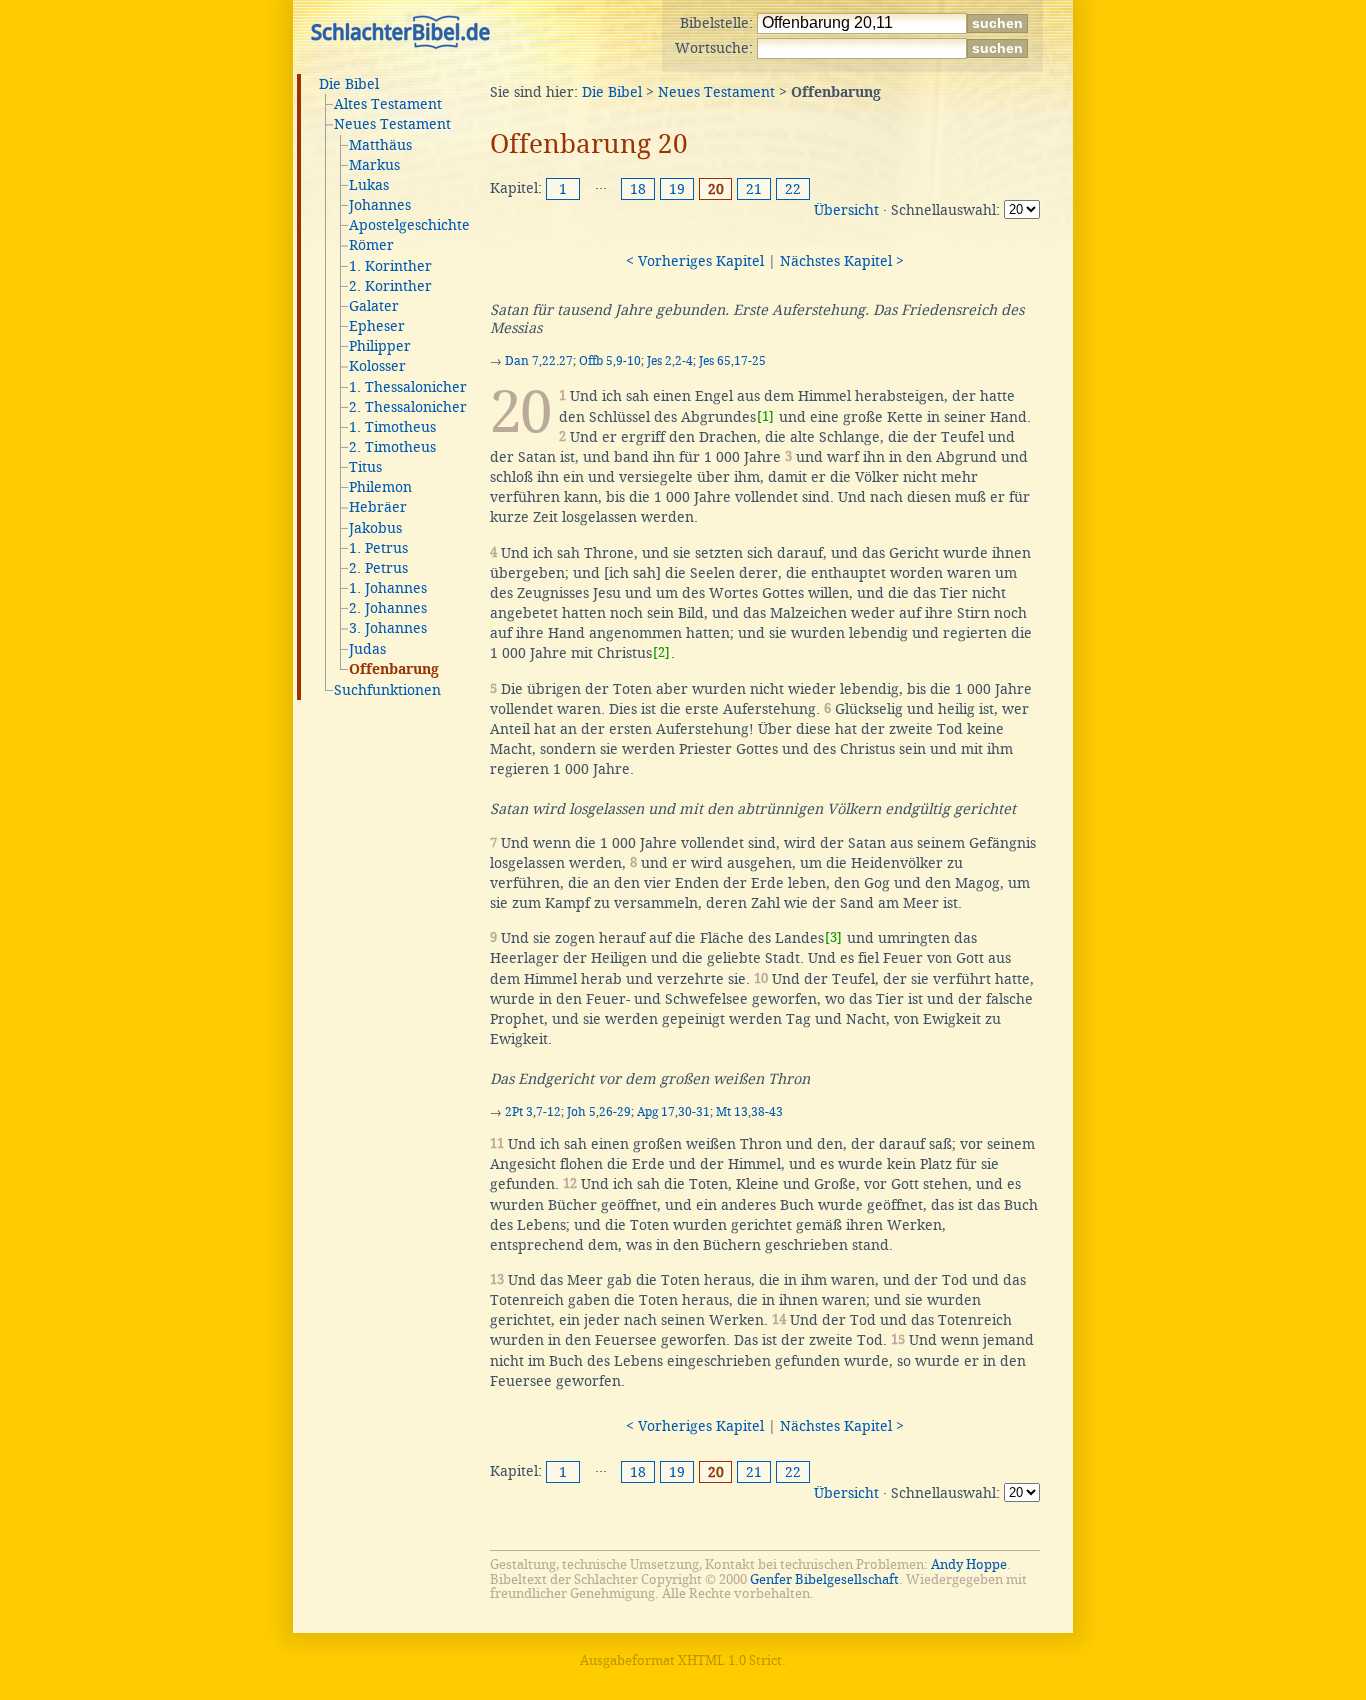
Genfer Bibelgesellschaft (824, 1579)
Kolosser (377, 366)
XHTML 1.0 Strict (730, 1660)
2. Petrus (378, 568)
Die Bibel (349, 84)
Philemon (380, 487)
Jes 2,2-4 (670, 361)
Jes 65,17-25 (732, 361)
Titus (365, 467)
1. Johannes (388, 588)
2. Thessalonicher (408, 407)
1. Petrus (378, 548)
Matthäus (380, 145)
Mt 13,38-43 (749, 1112)
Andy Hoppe (969, 1564)
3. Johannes (388, 628)
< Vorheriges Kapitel (695, 261)
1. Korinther (390, 266)
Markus (374, 165)
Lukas (369, 185)
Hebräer (378, 507)
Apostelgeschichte (409, 225)
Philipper (380, 346)
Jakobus (375, 528)
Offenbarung (394, 670)
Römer (371, 245)
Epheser (377, 326)
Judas (367, 649)
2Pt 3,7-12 (533, 1112)
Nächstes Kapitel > (842, 261)
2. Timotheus (392, 447)
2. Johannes (388, 608)
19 (677, 189)
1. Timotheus (392, 427)
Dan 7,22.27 (539, 361)
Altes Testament (388, 104)
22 (793, 189)
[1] (765, 416)
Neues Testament (392, 124)
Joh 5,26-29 (599, 1112)
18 (638, 189)
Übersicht (846, 210)
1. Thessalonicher (408, 387)
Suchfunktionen (387, 690)
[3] (833, 937)
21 (754, 189)
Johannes (380, 205)
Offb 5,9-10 (610, 361)
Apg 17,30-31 (673, 1112)
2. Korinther (390, 286)
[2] (661, 652)
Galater (374, 306)
